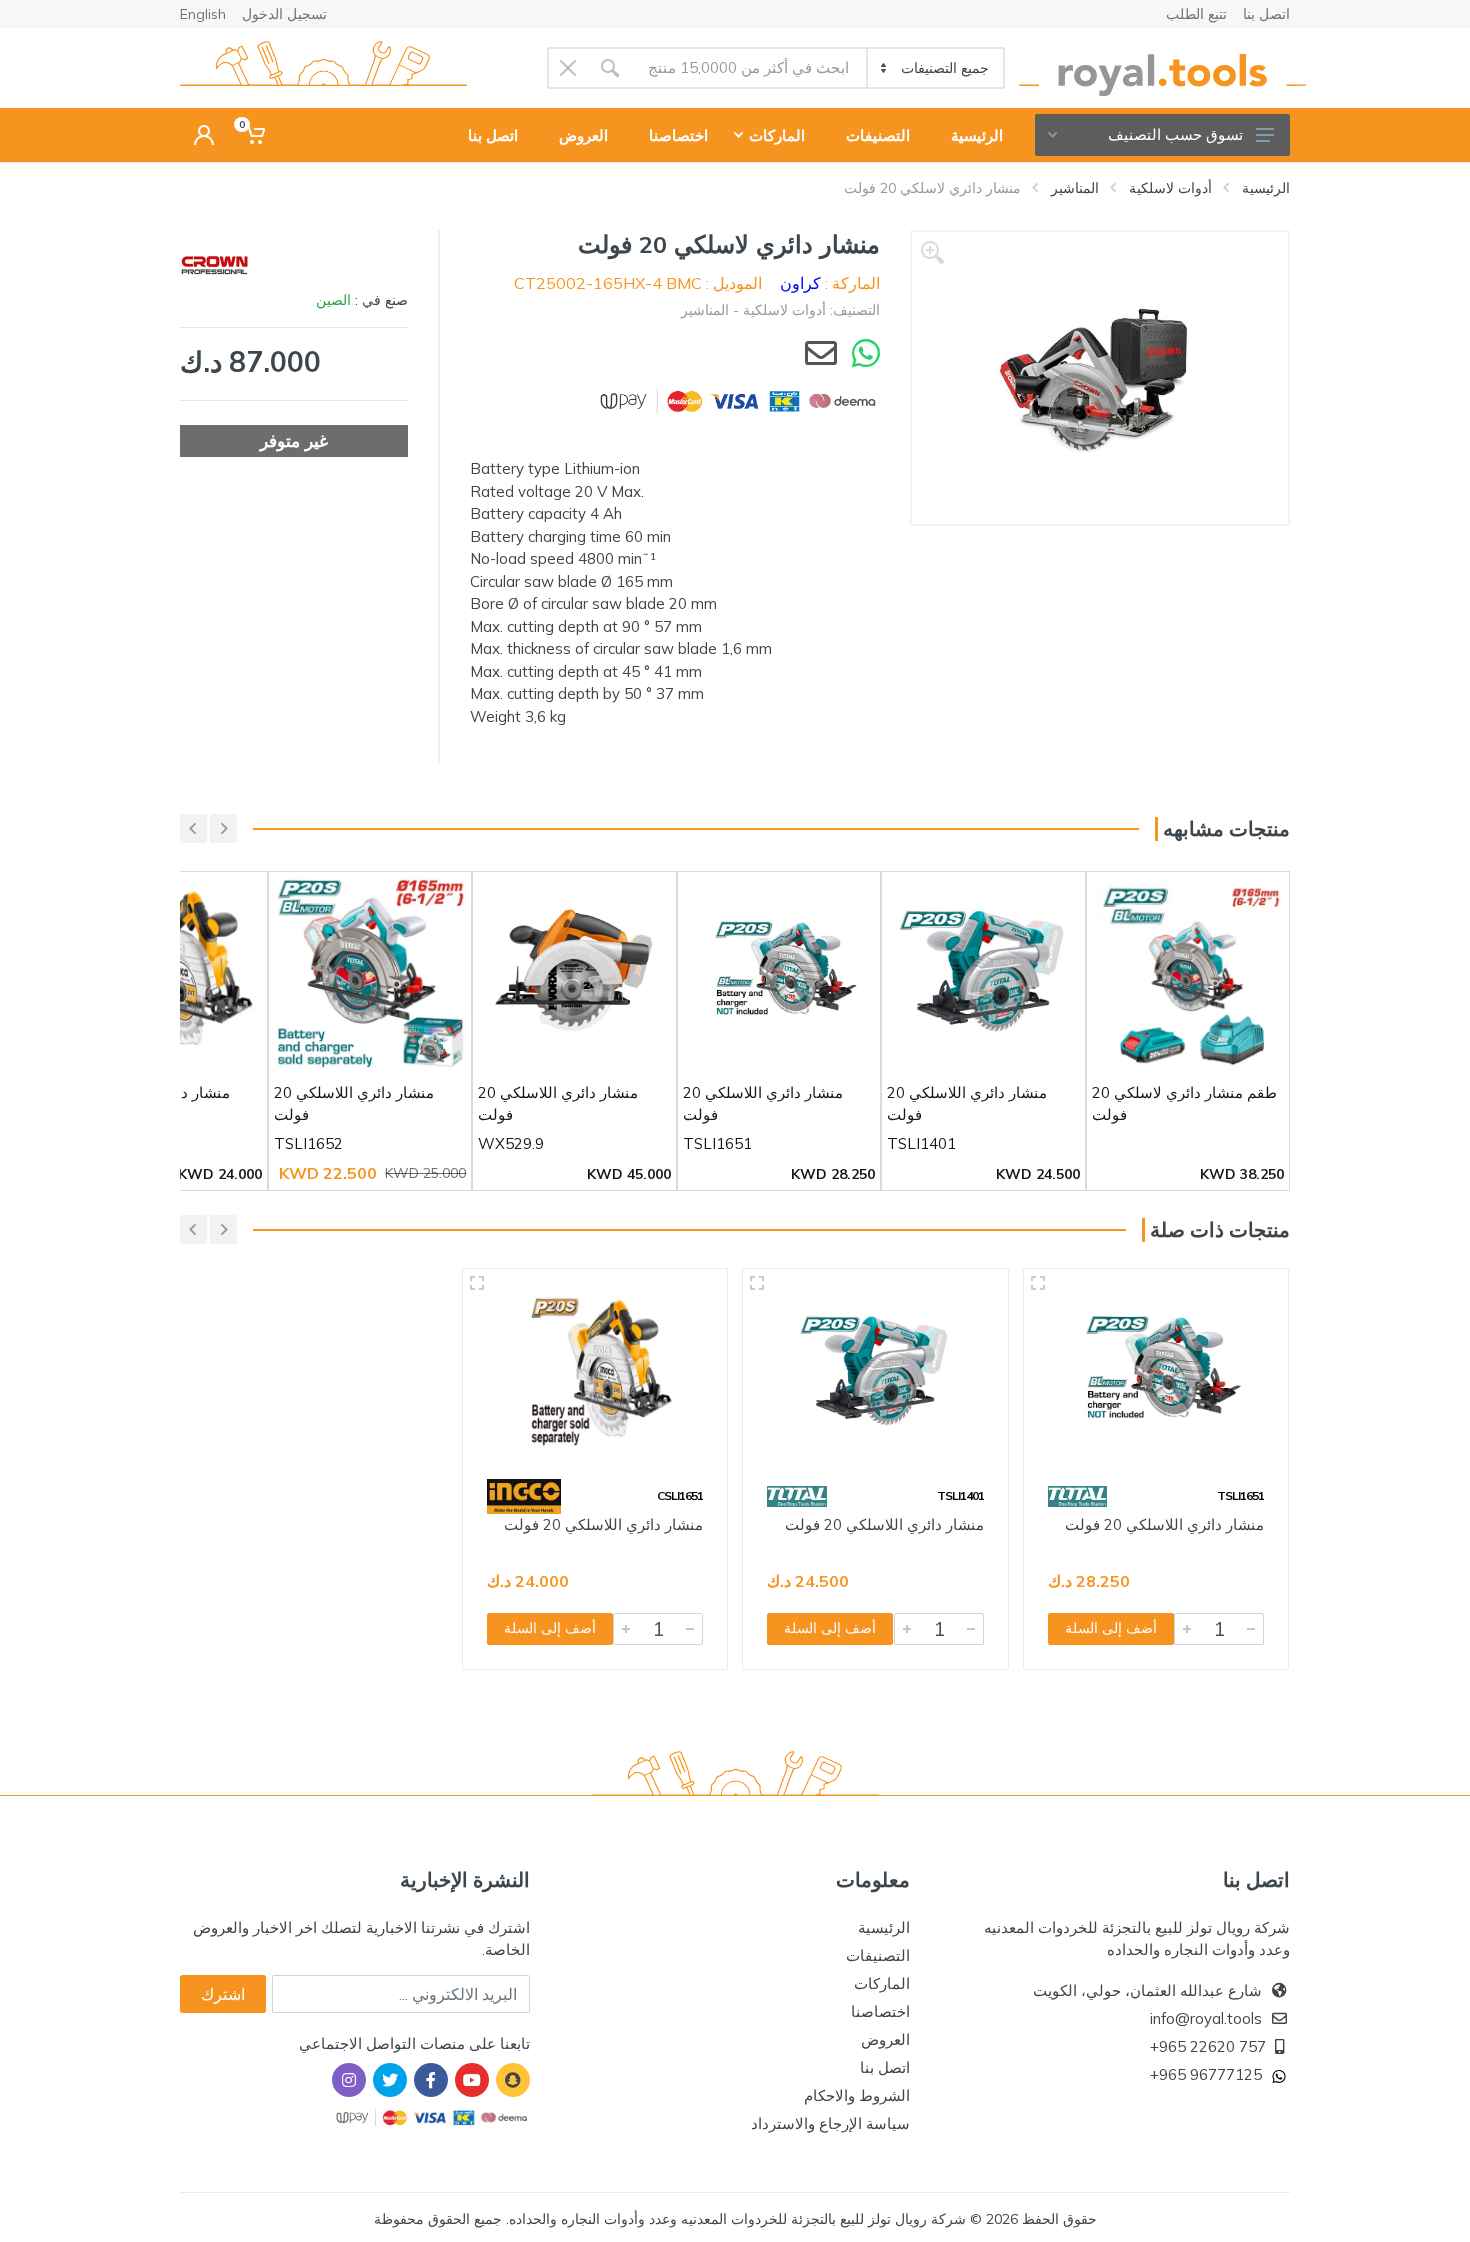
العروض (885, 2039)
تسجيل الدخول (284, 14)
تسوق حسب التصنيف (1175, 134)
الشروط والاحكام (857, 2095)
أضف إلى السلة (1111, 1628)
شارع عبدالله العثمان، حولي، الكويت (1147, 1990)
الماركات (882, 1983)
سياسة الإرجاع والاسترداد (830, 2123)
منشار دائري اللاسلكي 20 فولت (1164, 1524)
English (203, 14)
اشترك (223, 1994)
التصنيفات (878, 1955)
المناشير (1075, 188)
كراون (800, 283)
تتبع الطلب (1196, 14)
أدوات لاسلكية (1170, 188)
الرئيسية (1266, 188)
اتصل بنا (1266, 14)
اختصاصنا (880, 2011)
